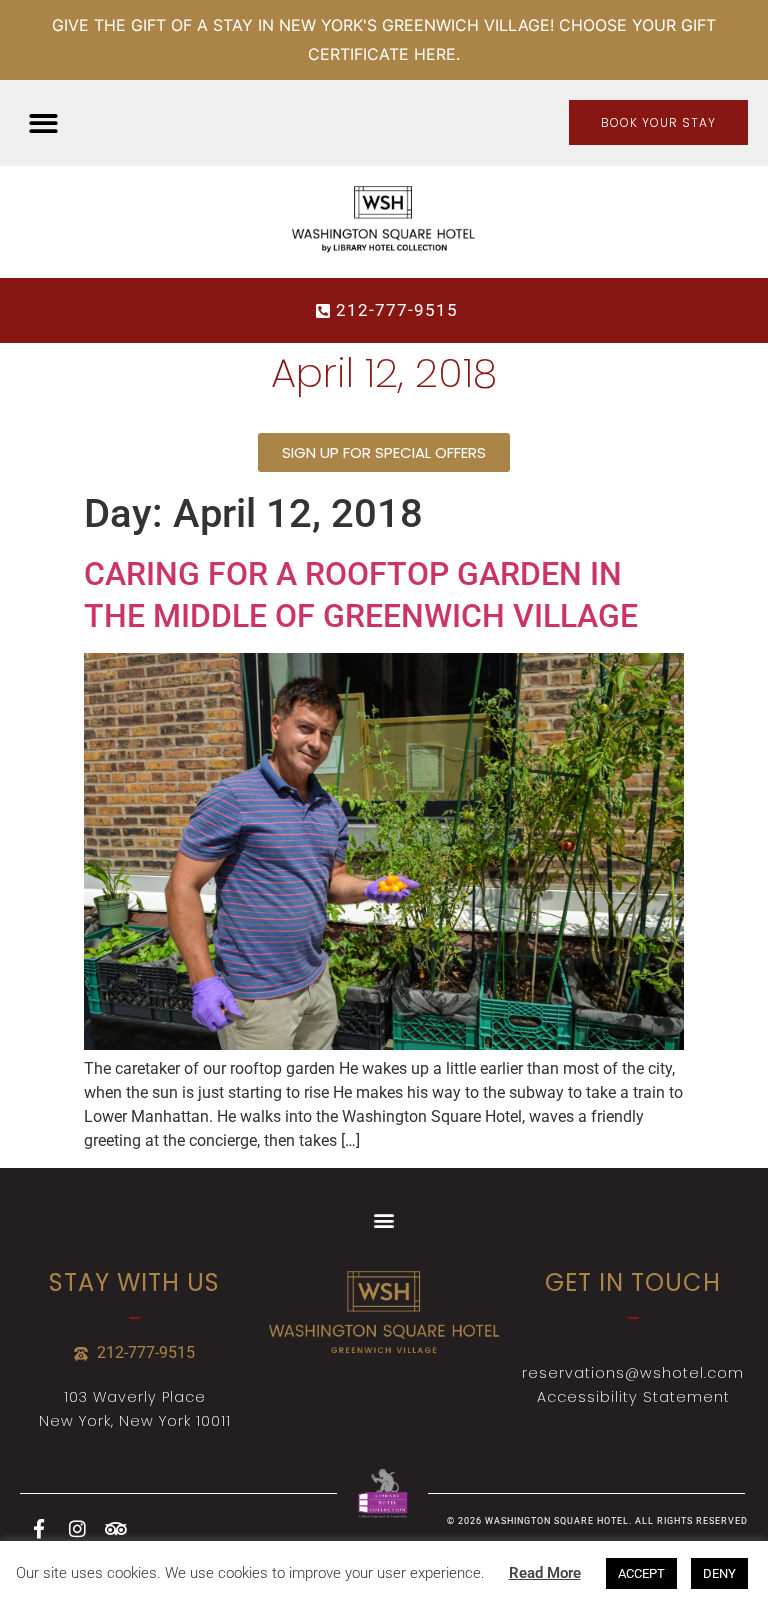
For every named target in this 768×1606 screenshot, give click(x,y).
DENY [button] (719, 1573)
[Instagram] (77, 1529)
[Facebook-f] (39, 1529)
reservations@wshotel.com (633, 1373)
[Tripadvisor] (115, 1529)
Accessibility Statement (633, 1397)
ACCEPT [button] (641, 1573)
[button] (43, 123)
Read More (545, 1573)
